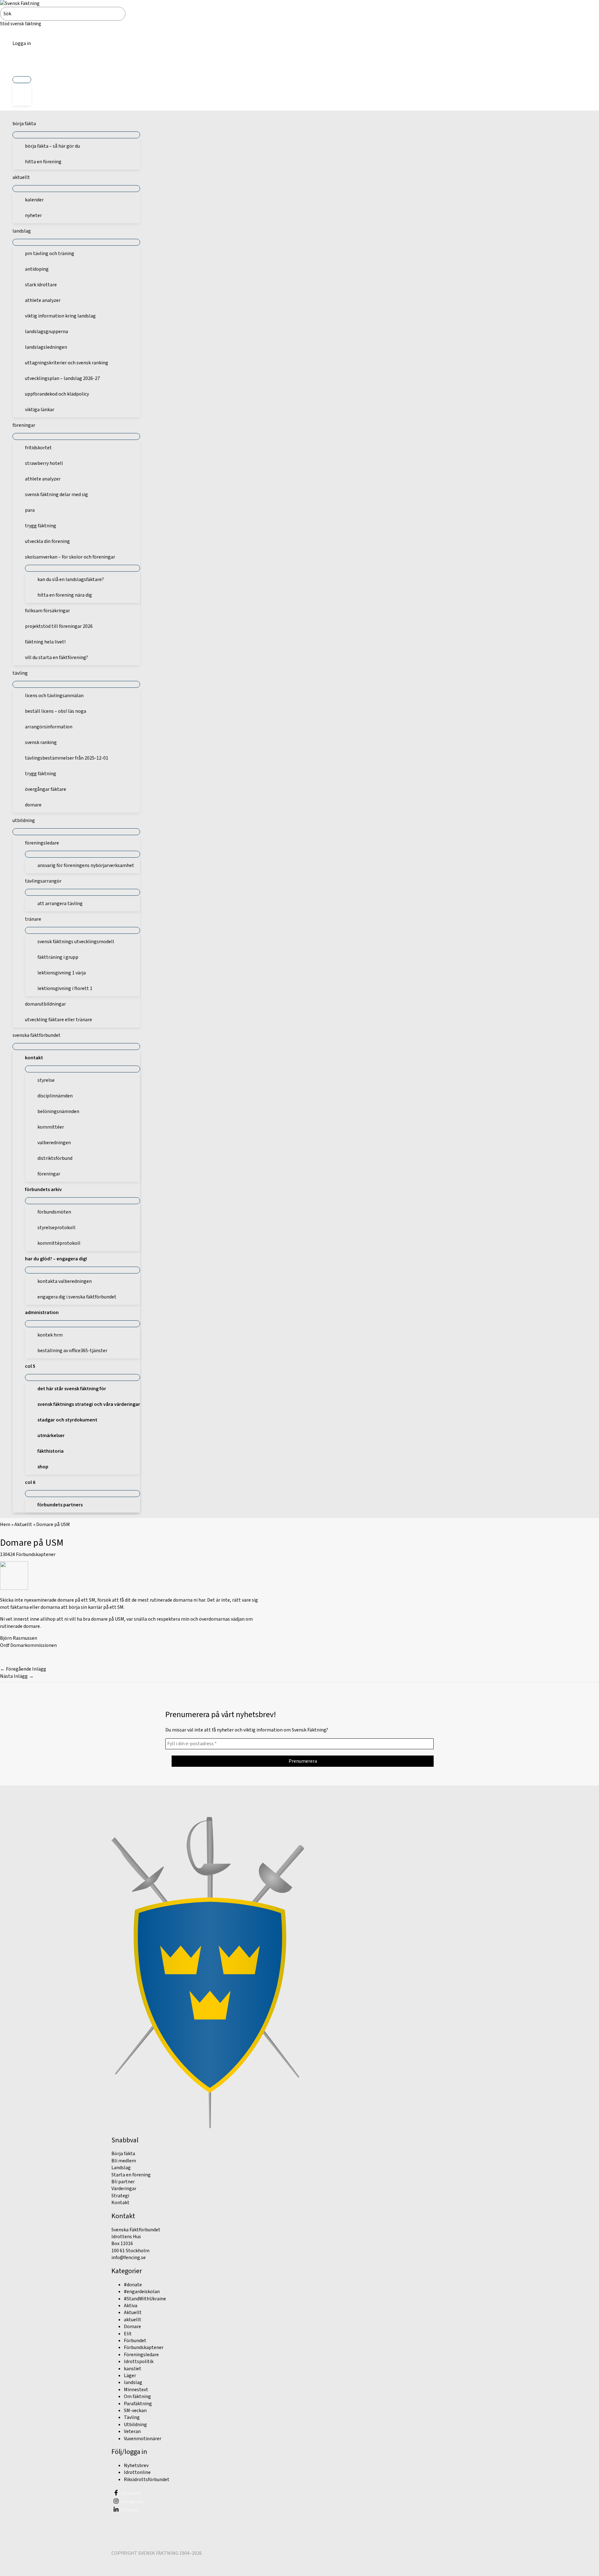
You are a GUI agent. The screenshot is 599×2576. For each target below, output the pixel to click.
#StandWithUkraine (145, 2299)
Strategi (120, 2196)
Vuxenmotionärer (143, 2439)
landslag (133, 2382)
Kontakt (120, 2203)
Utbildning (135, 2425)
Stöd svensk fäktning (21, 24)
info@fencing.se (129, 2258)
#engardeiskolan (142, 2292)
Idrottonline (137, 2472)
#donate (133, 2285)
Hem (5, 1524)
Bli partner (123, 2182)
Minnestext (136, 2390)
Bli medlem (124, 2161)
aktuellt (133, 2320)
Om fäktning (137, 2396)
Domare (132, 2327)
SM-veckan (135, 2411)
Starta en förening (131, 2175)
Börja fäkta (123, 2154)
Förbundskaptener (36, 1554)
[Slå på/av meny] (22, 80)
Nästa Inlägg (17, 1676)
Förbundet (135, 2341)
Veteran (132, 2431)
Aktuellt (23, 1524)
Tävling (132, 2417)
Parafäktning (138, 2404)
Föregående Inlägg (23, 1669)
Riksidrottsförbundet (147, 2480)
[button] (22, 65)
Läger (130, 2376)
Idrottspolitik (139, 2362)
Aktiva (131, 2306)
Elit (128, 2334)
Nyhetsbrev (136, 2465)
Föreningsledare (141, 2355)
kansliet (133, 2369)
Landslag (121, 2168)
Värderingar (124, 2189)
